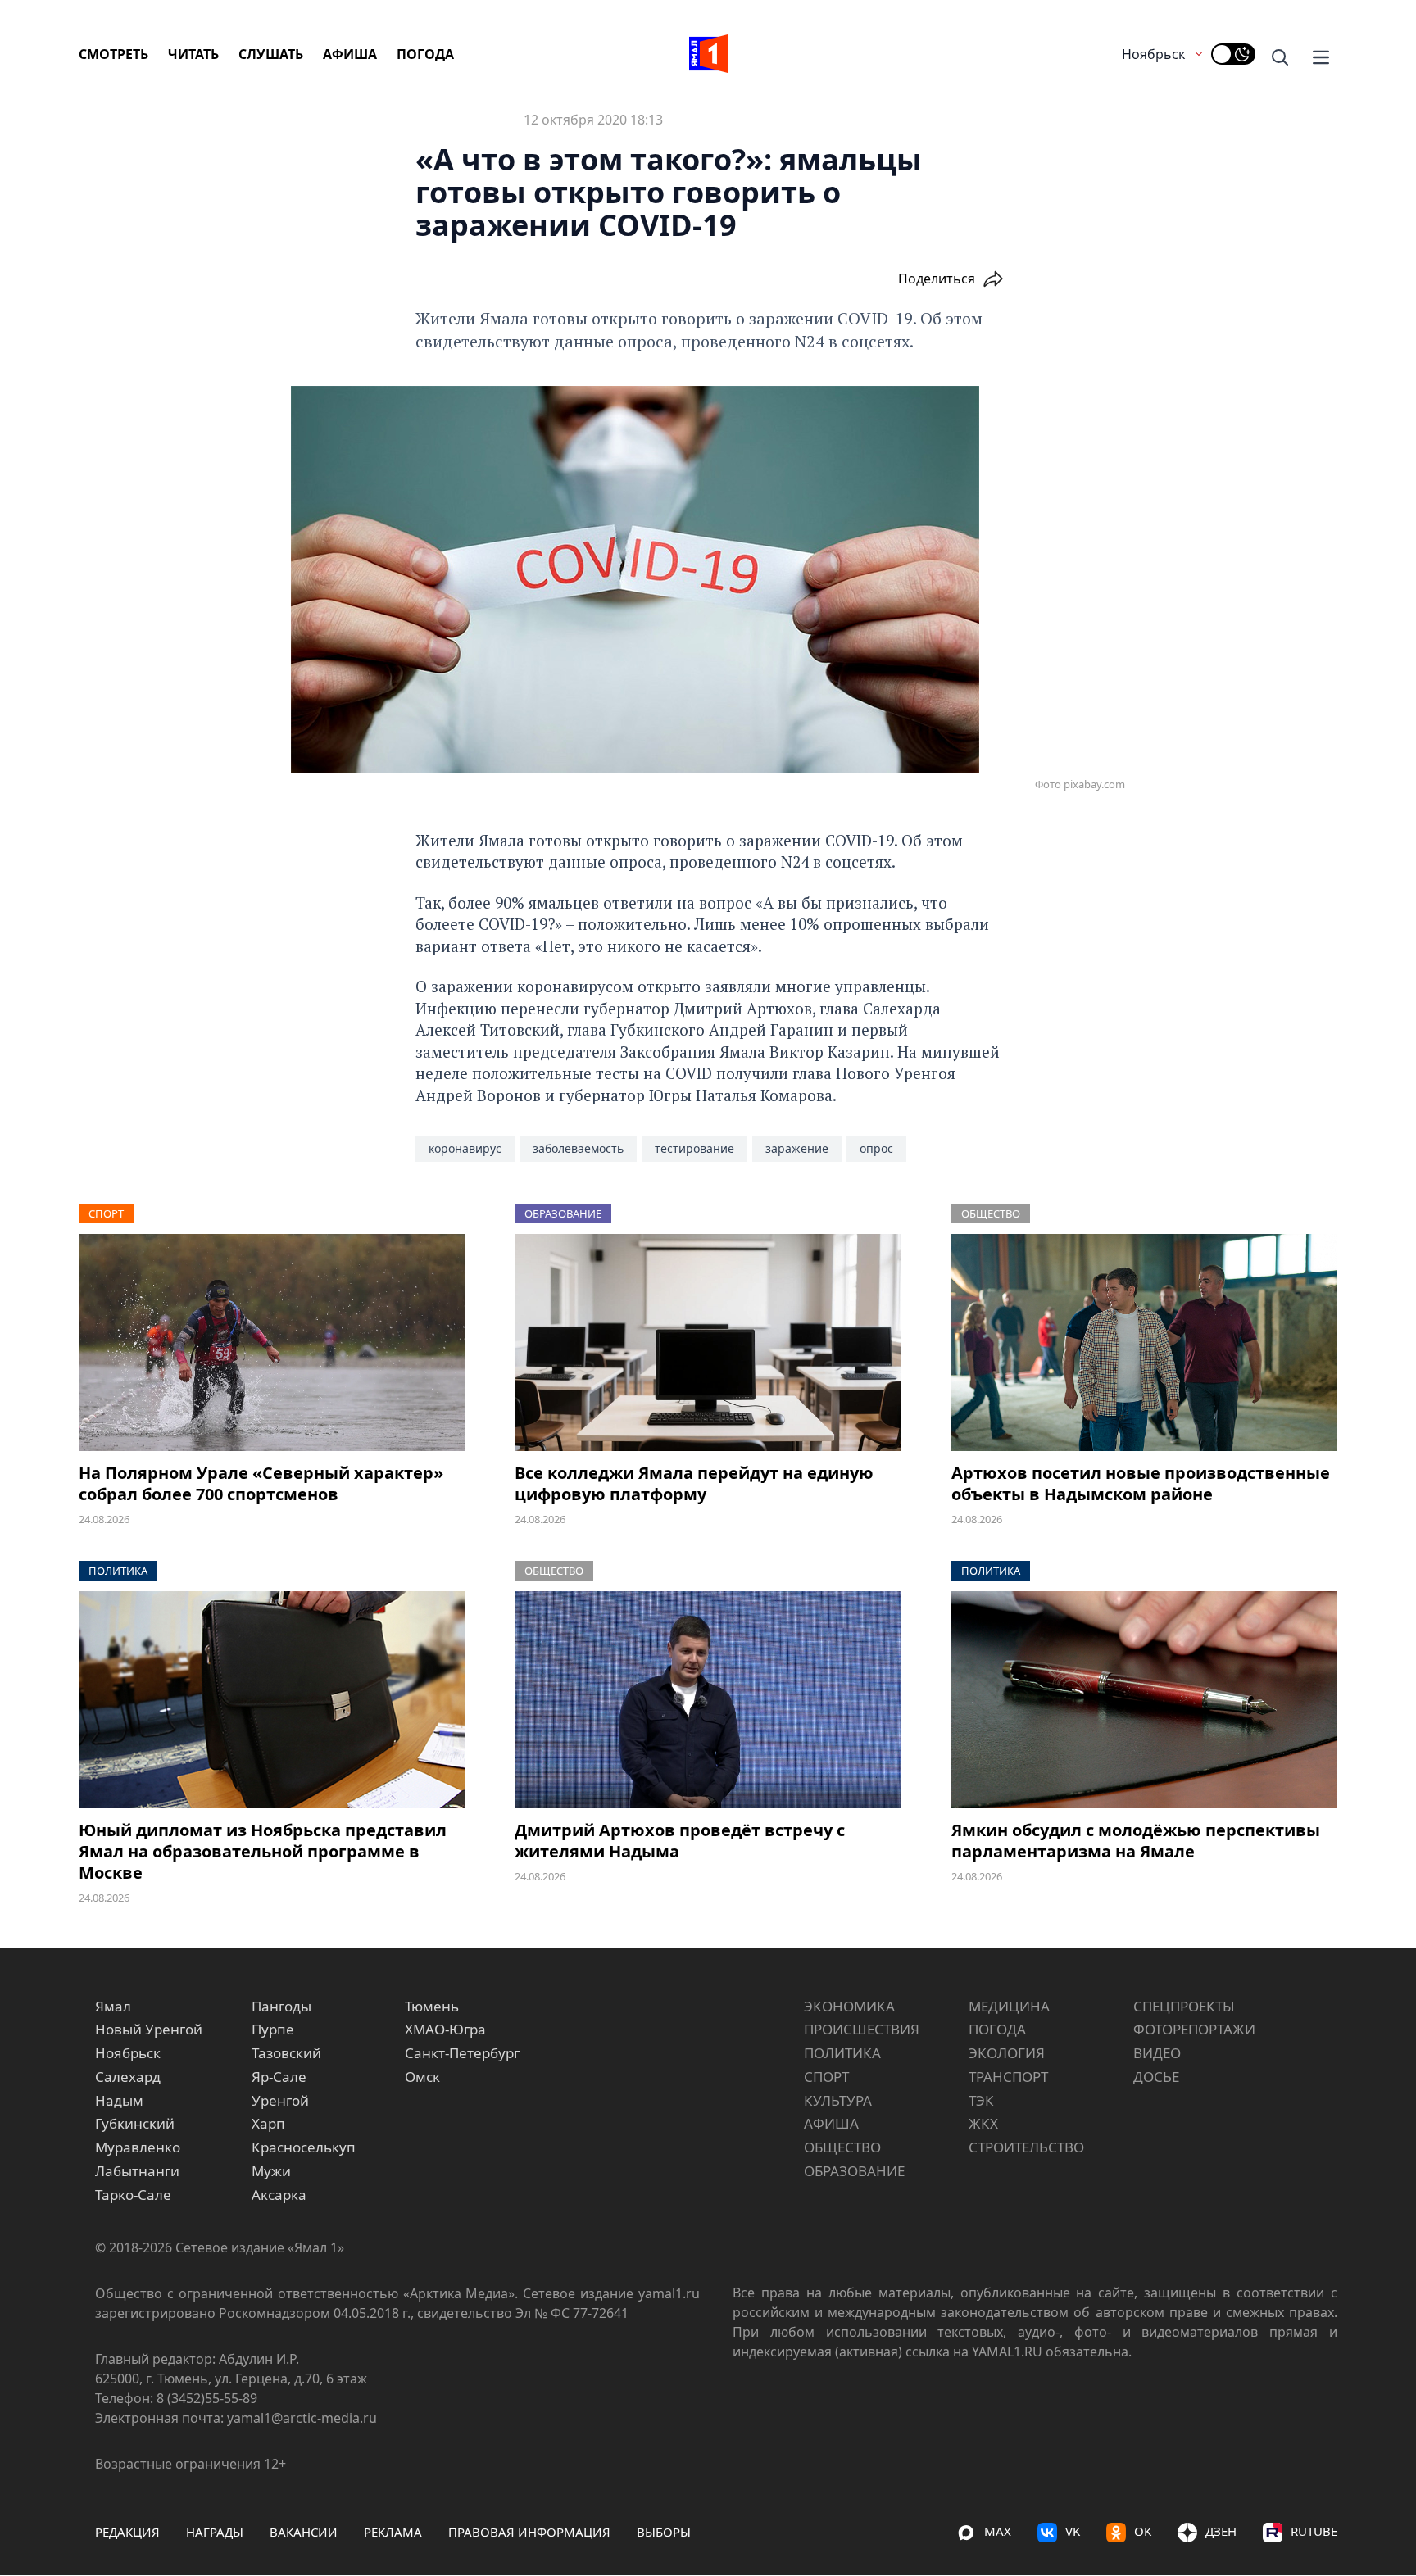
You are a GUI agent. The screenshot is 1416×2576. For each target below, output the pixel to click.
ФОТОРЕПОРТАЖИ (1194, 2029)
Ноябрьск (1153, 54)
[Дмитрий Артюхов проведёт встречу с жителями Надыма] (708, 1700)
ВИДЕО (1157, 2053)
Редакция (127, 2532)
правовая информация (529, 2532)
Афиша (350, 54)
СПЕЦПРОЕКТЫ (1184, 2006)
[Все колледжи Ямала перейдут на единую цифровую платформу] (708, 1342)
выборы (664, 2532)
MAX (998, 2531)
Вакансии (304, 2532)
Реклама (393, 2532)
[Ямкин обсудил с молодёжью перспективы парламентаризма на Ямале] (1144, 1700)
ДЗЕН (1221, 2531)
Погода (425, 54)
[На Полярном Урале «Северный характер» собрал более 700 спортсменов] (272, 1342)
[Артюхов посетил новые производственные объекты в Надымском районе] (1144, 1342)
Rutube (1314, 2531)
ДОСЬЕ (1156, 2077)
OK (1143, 2531)
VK (1073, 2531)
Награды (215, 2532)
